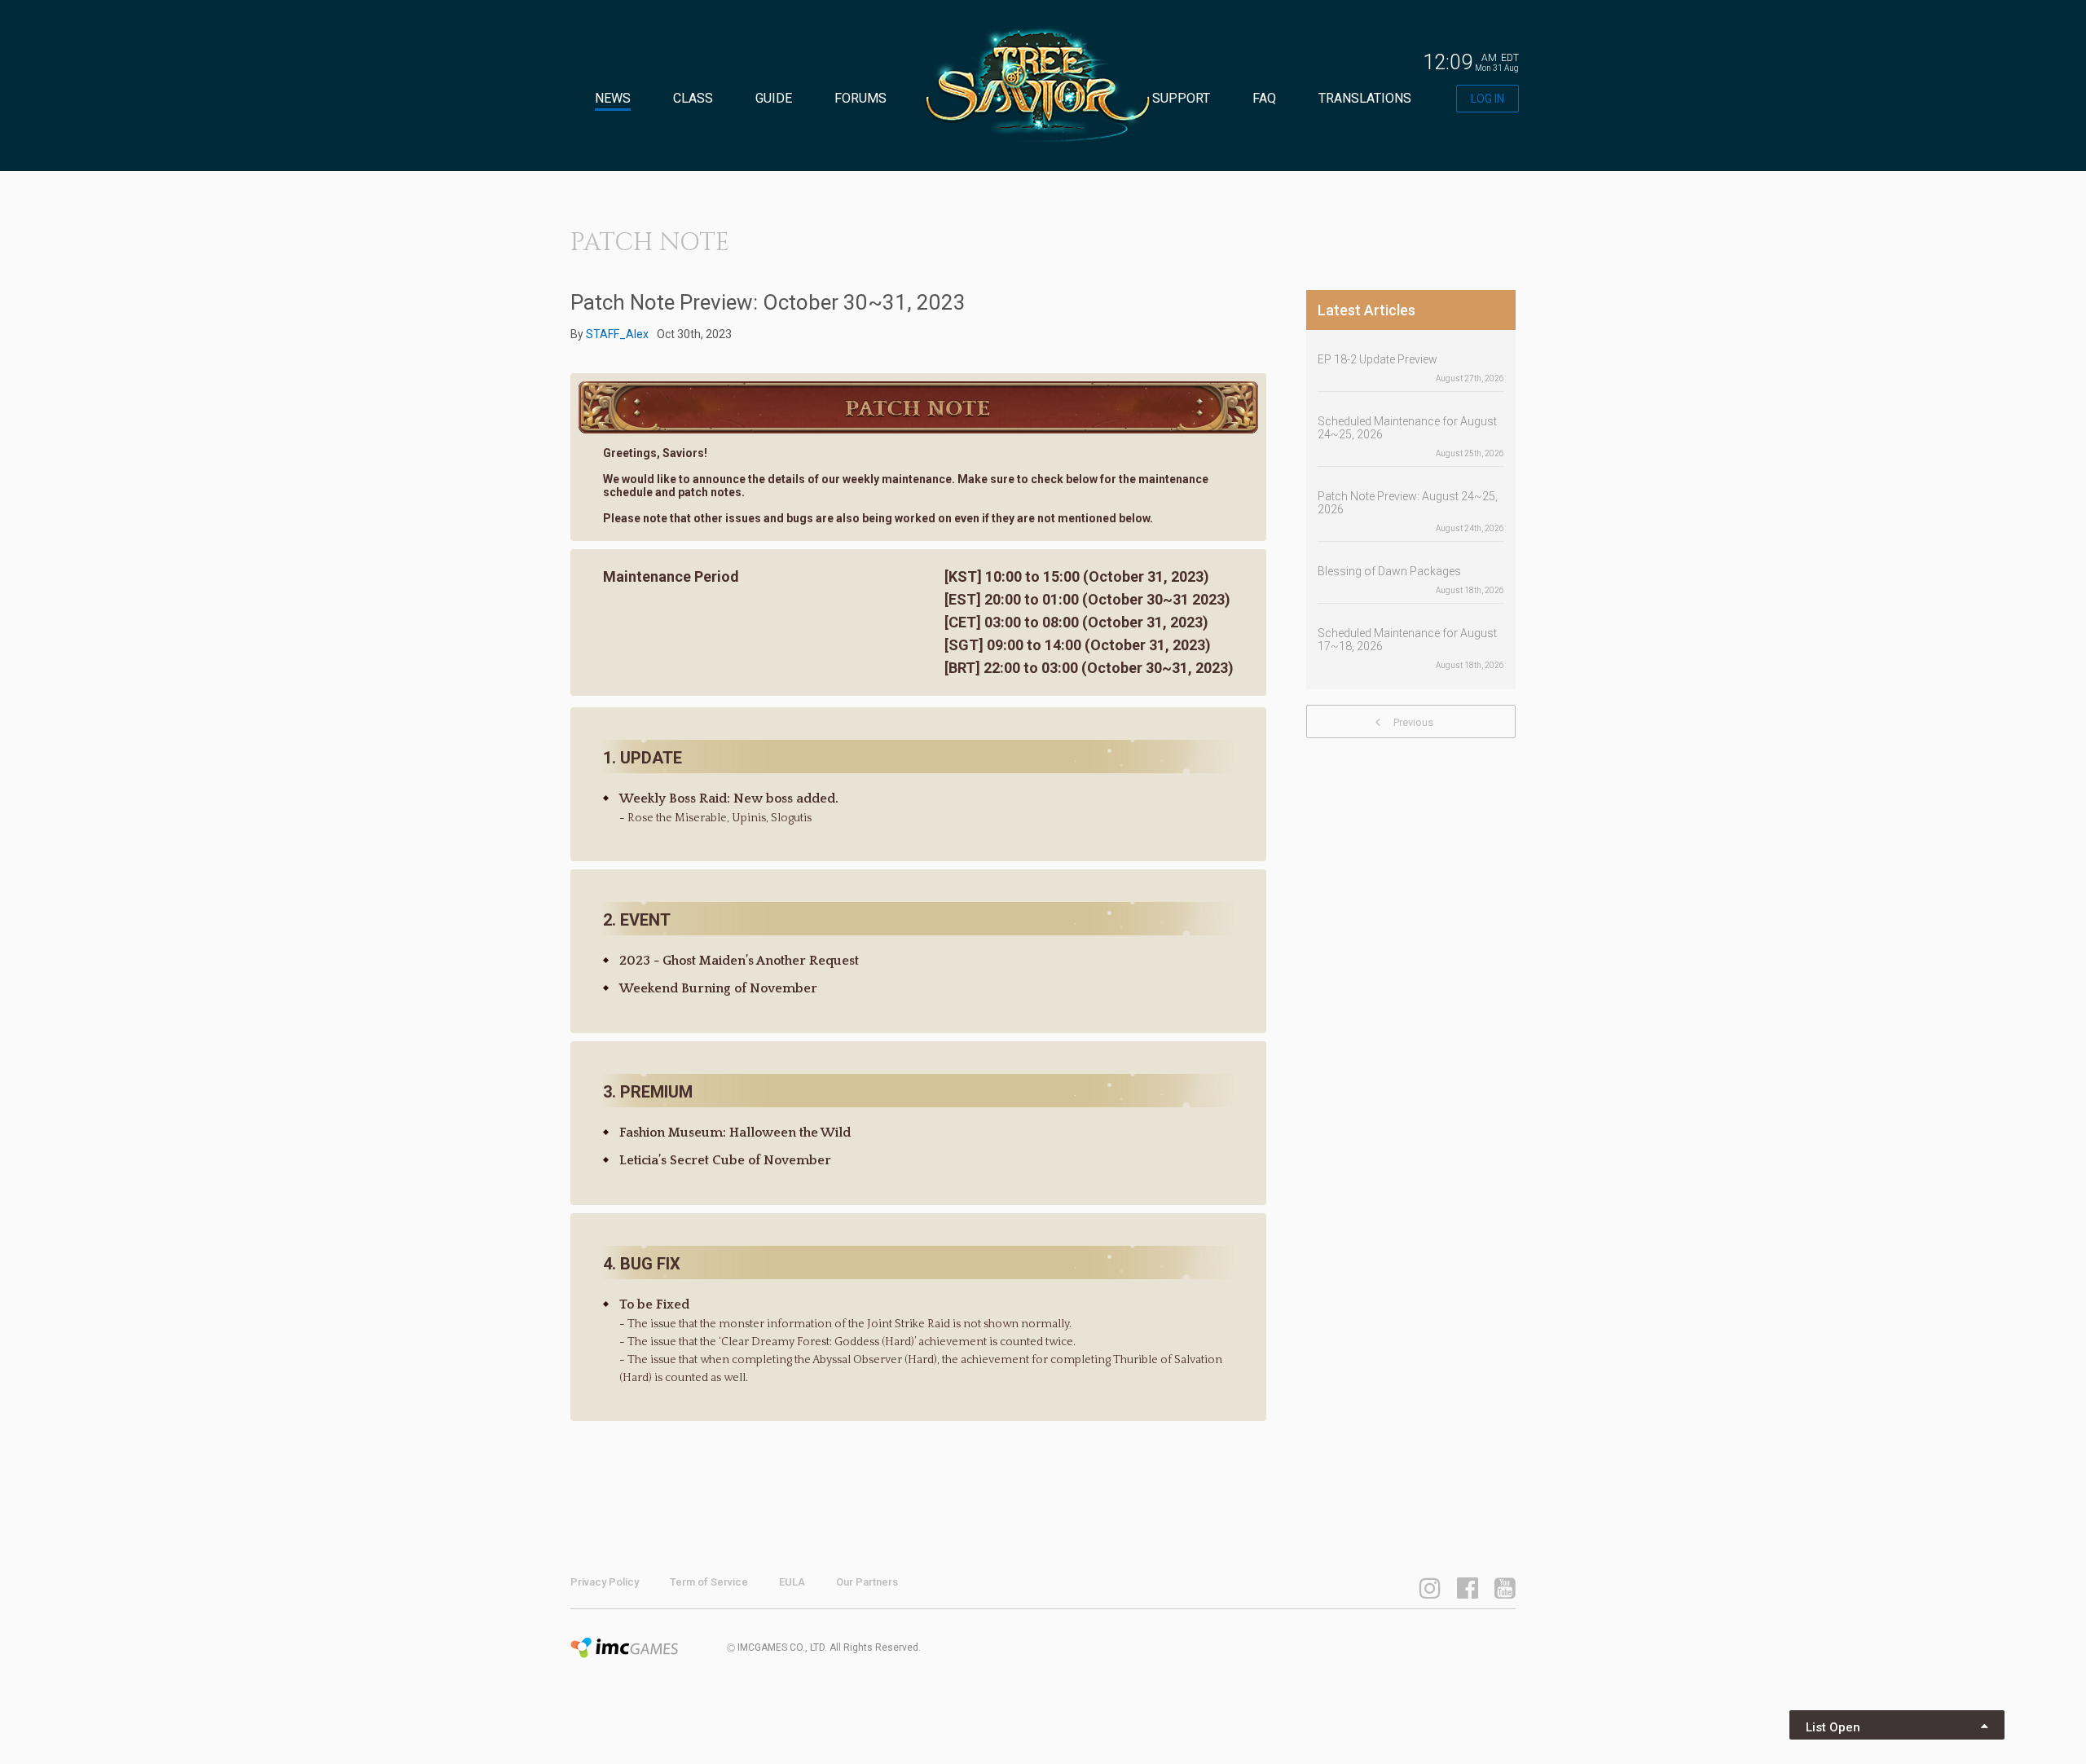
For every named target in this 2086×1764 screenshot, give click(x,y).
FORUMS (860, 98)
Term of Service (709, 1582)
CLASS (693, 98)
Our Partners (867, 1582)
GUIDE (774, 98)
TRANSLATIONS (1365, 98)
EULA (792, 1582)
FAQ (1264, 98)
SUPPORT (1181, 98)
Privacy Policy (605, 1582)
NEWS (613, 98)
